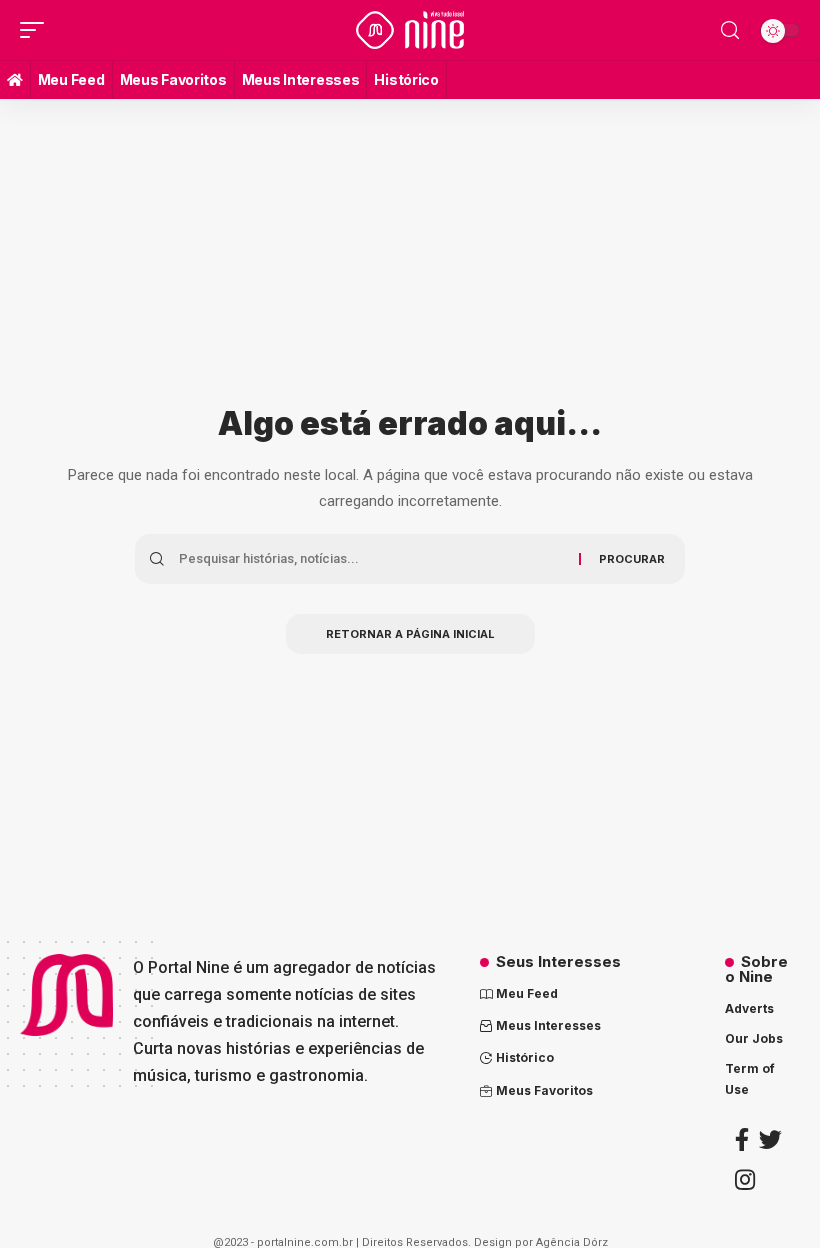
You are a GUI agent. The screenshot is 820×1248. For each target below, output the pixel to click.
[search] (730, 30)
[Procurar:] (371, 559)
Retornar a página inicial (410, 634)
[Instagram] (745, 1179)
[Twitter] (770, 1139)
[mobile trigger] (37, 30)
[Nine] (410, 30)
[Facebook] (742, 1139)
